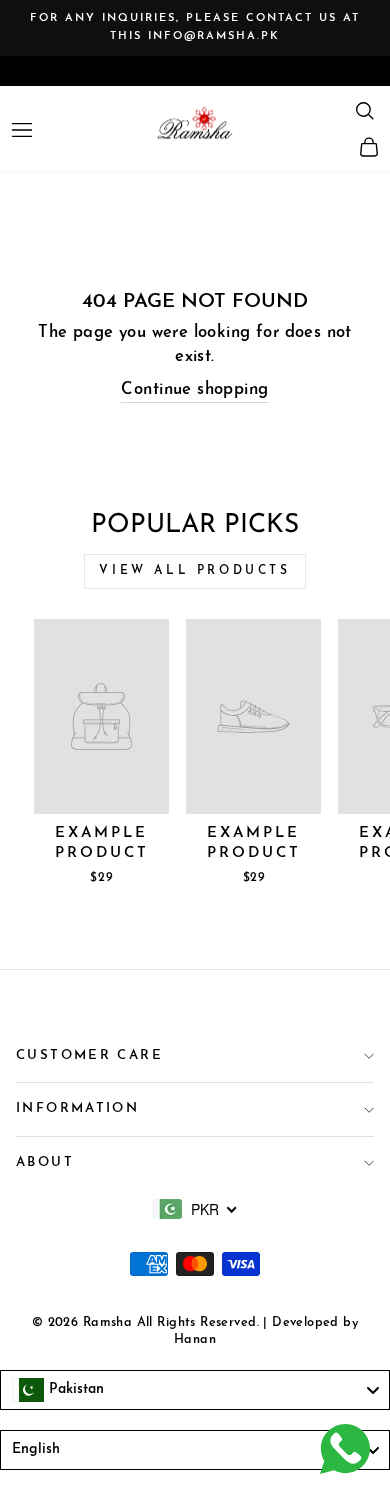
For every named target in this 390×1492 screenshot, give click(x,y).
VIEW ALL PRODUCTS (194, 571)
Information (77, 1108)
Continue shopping (194, 390)
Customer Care (89, 1055)
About (45, 1162)
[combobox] (195, 1209)
